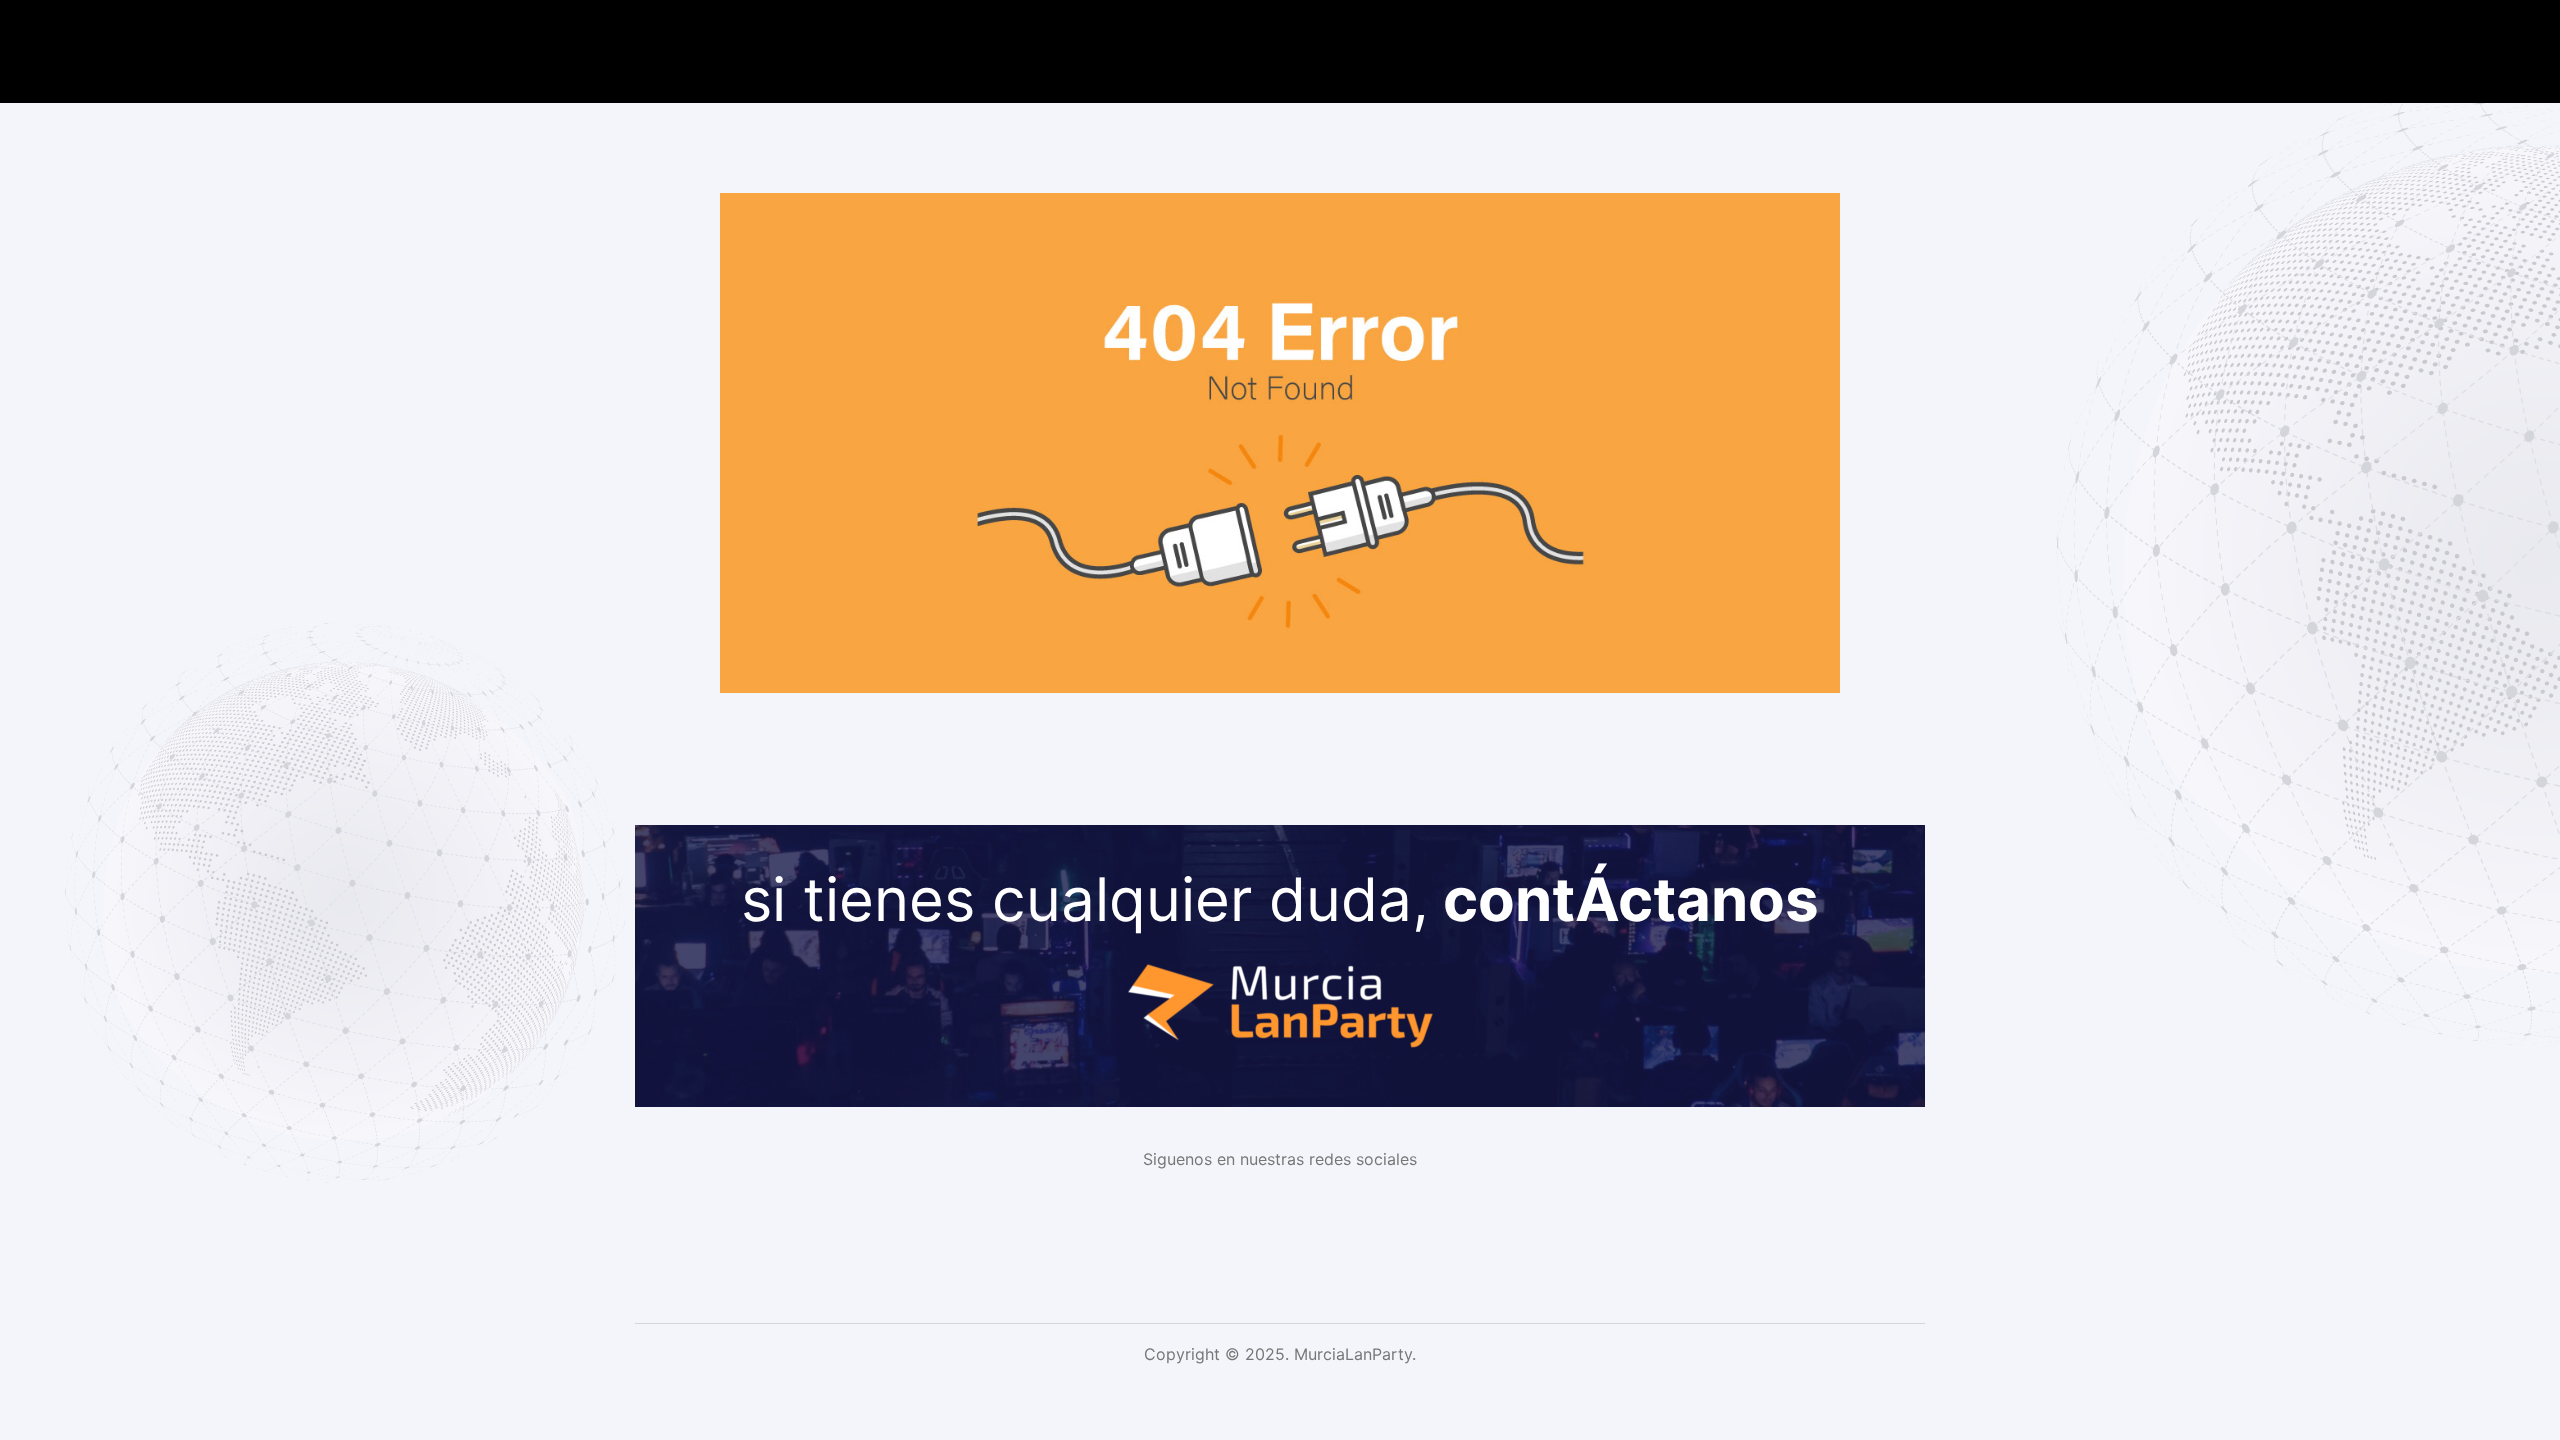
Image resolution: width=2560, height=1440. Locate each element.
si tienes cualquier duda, (1280, 899)
